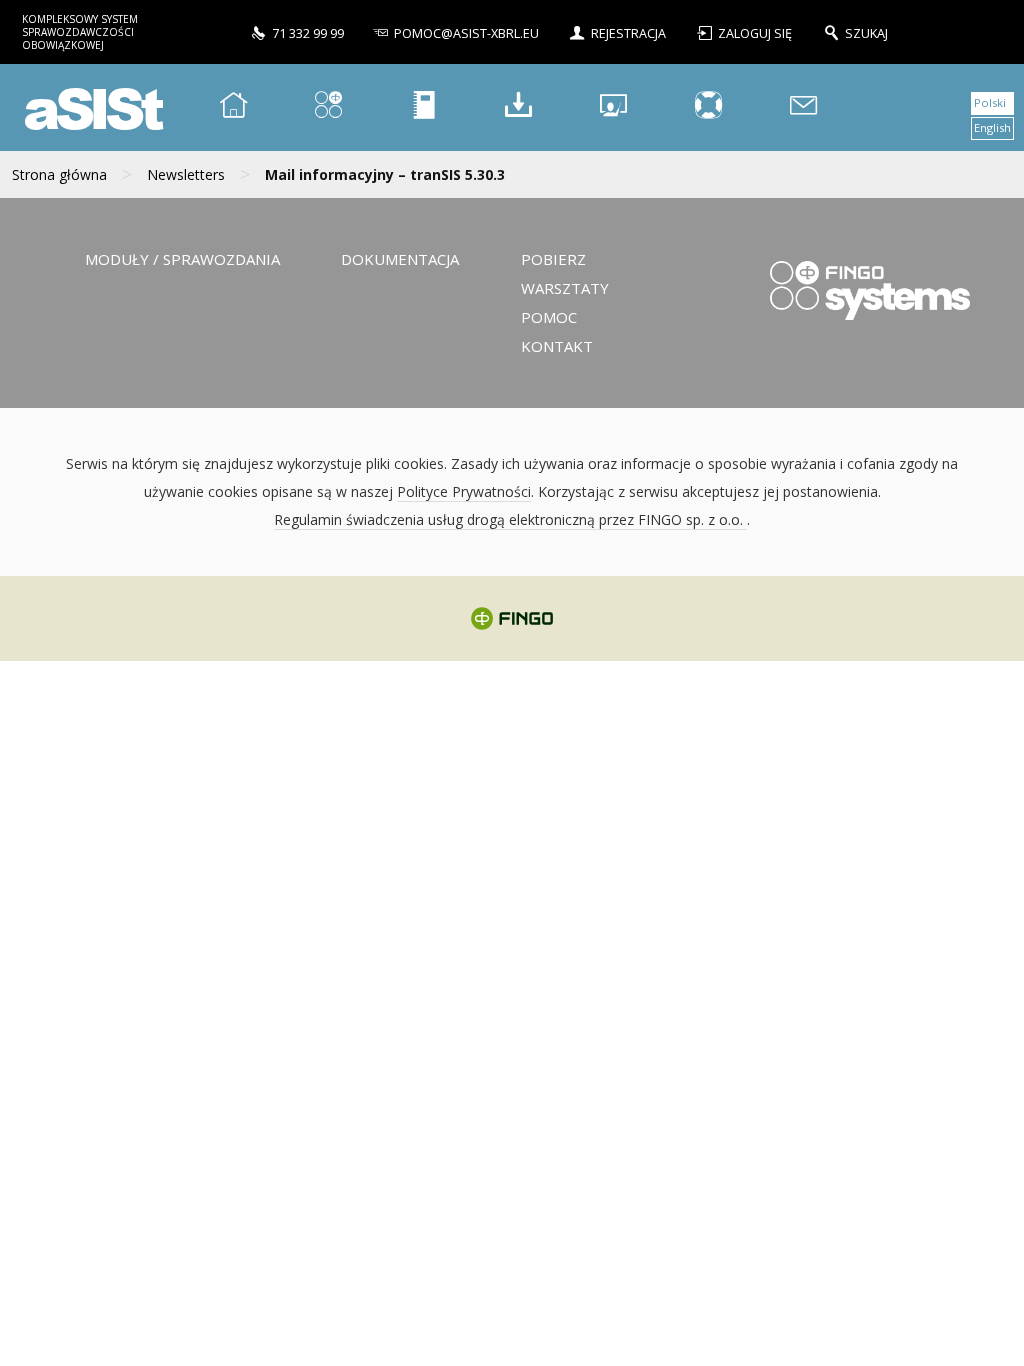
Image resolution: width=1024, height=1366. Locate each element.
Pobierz (553, 259)
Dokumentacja (400, 259)
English (992, 127)
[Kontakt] (804, 107)
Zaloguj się (756, 33)
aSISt (91, 107)
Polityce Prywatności (464, 491)
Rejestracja (628, 33)
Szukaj (866, 33)
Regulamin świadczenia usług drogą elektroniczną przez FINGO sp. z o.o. (510, 519)
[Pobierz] (519, 107)
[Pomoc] (709, 107)
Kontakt (557, 346)
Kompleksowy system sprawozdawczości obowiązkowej (80, 32)
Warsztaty (565, 288)
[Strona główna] (234, 107)
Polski (990, 102)
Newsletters (186, 174)
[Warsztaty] (614, 107)
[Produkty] (329, 107)
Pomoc (549, 317)
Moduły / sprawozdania (182, 259)
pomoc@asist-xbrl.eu (466, 33)
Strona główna (59, 174)
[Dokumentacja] (424, 107)
